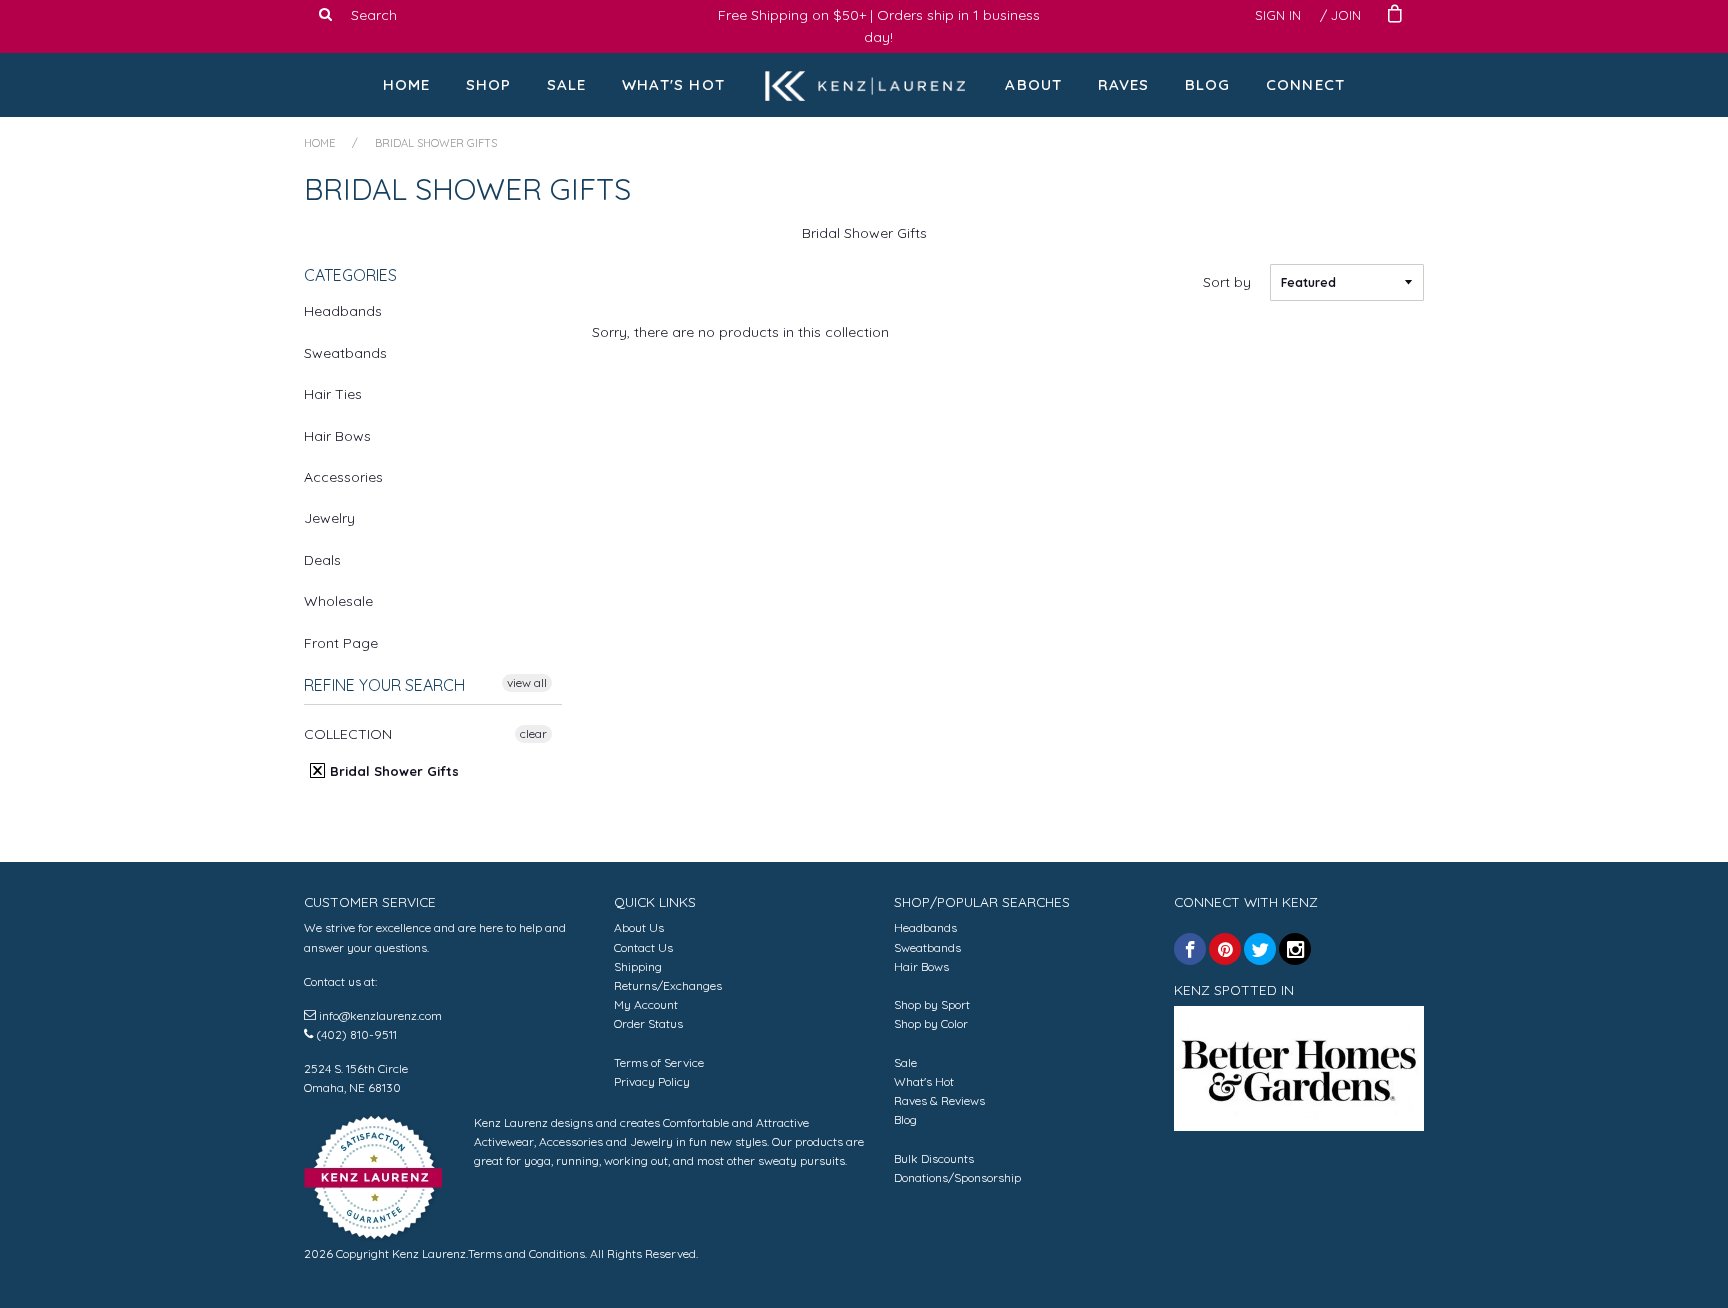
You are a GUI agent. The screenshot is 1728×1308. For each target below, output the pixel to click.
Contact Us (643, 947)
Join (1346, 15)
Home (407, 84)
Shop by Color (931, 1023)
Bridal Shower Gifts (392, 771)
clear (533, 733)
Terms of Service (659, 1062)
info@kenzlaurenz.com (380, 1015)
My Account (646, 1004)
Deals (322, 560)
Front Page (341, 643)
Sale (567, 84)
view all (527, 682)
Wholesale (338, 601)
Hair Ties (333, 394)
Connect (1305, 84)
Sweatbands (345, 353)
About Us (639, 927)
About (1033, 84)
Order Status (648, 1023)
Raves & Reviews (939, 1100)
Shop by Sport (932, 1004)
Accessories (343, 477)
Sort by (1227, 282)
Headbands (343, 311)
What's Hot (673, 84)
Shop (489, 84)
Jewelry (329, 518)
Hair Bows (337, 436)
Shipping (638, 966)
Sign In (1278, 15)
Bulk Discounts (934, 1158)
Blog (1208, 84)
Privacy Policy (652, 1081)
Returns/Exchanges (668, 985)
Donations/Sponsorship (957, 1177)
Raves (1124, 84)
